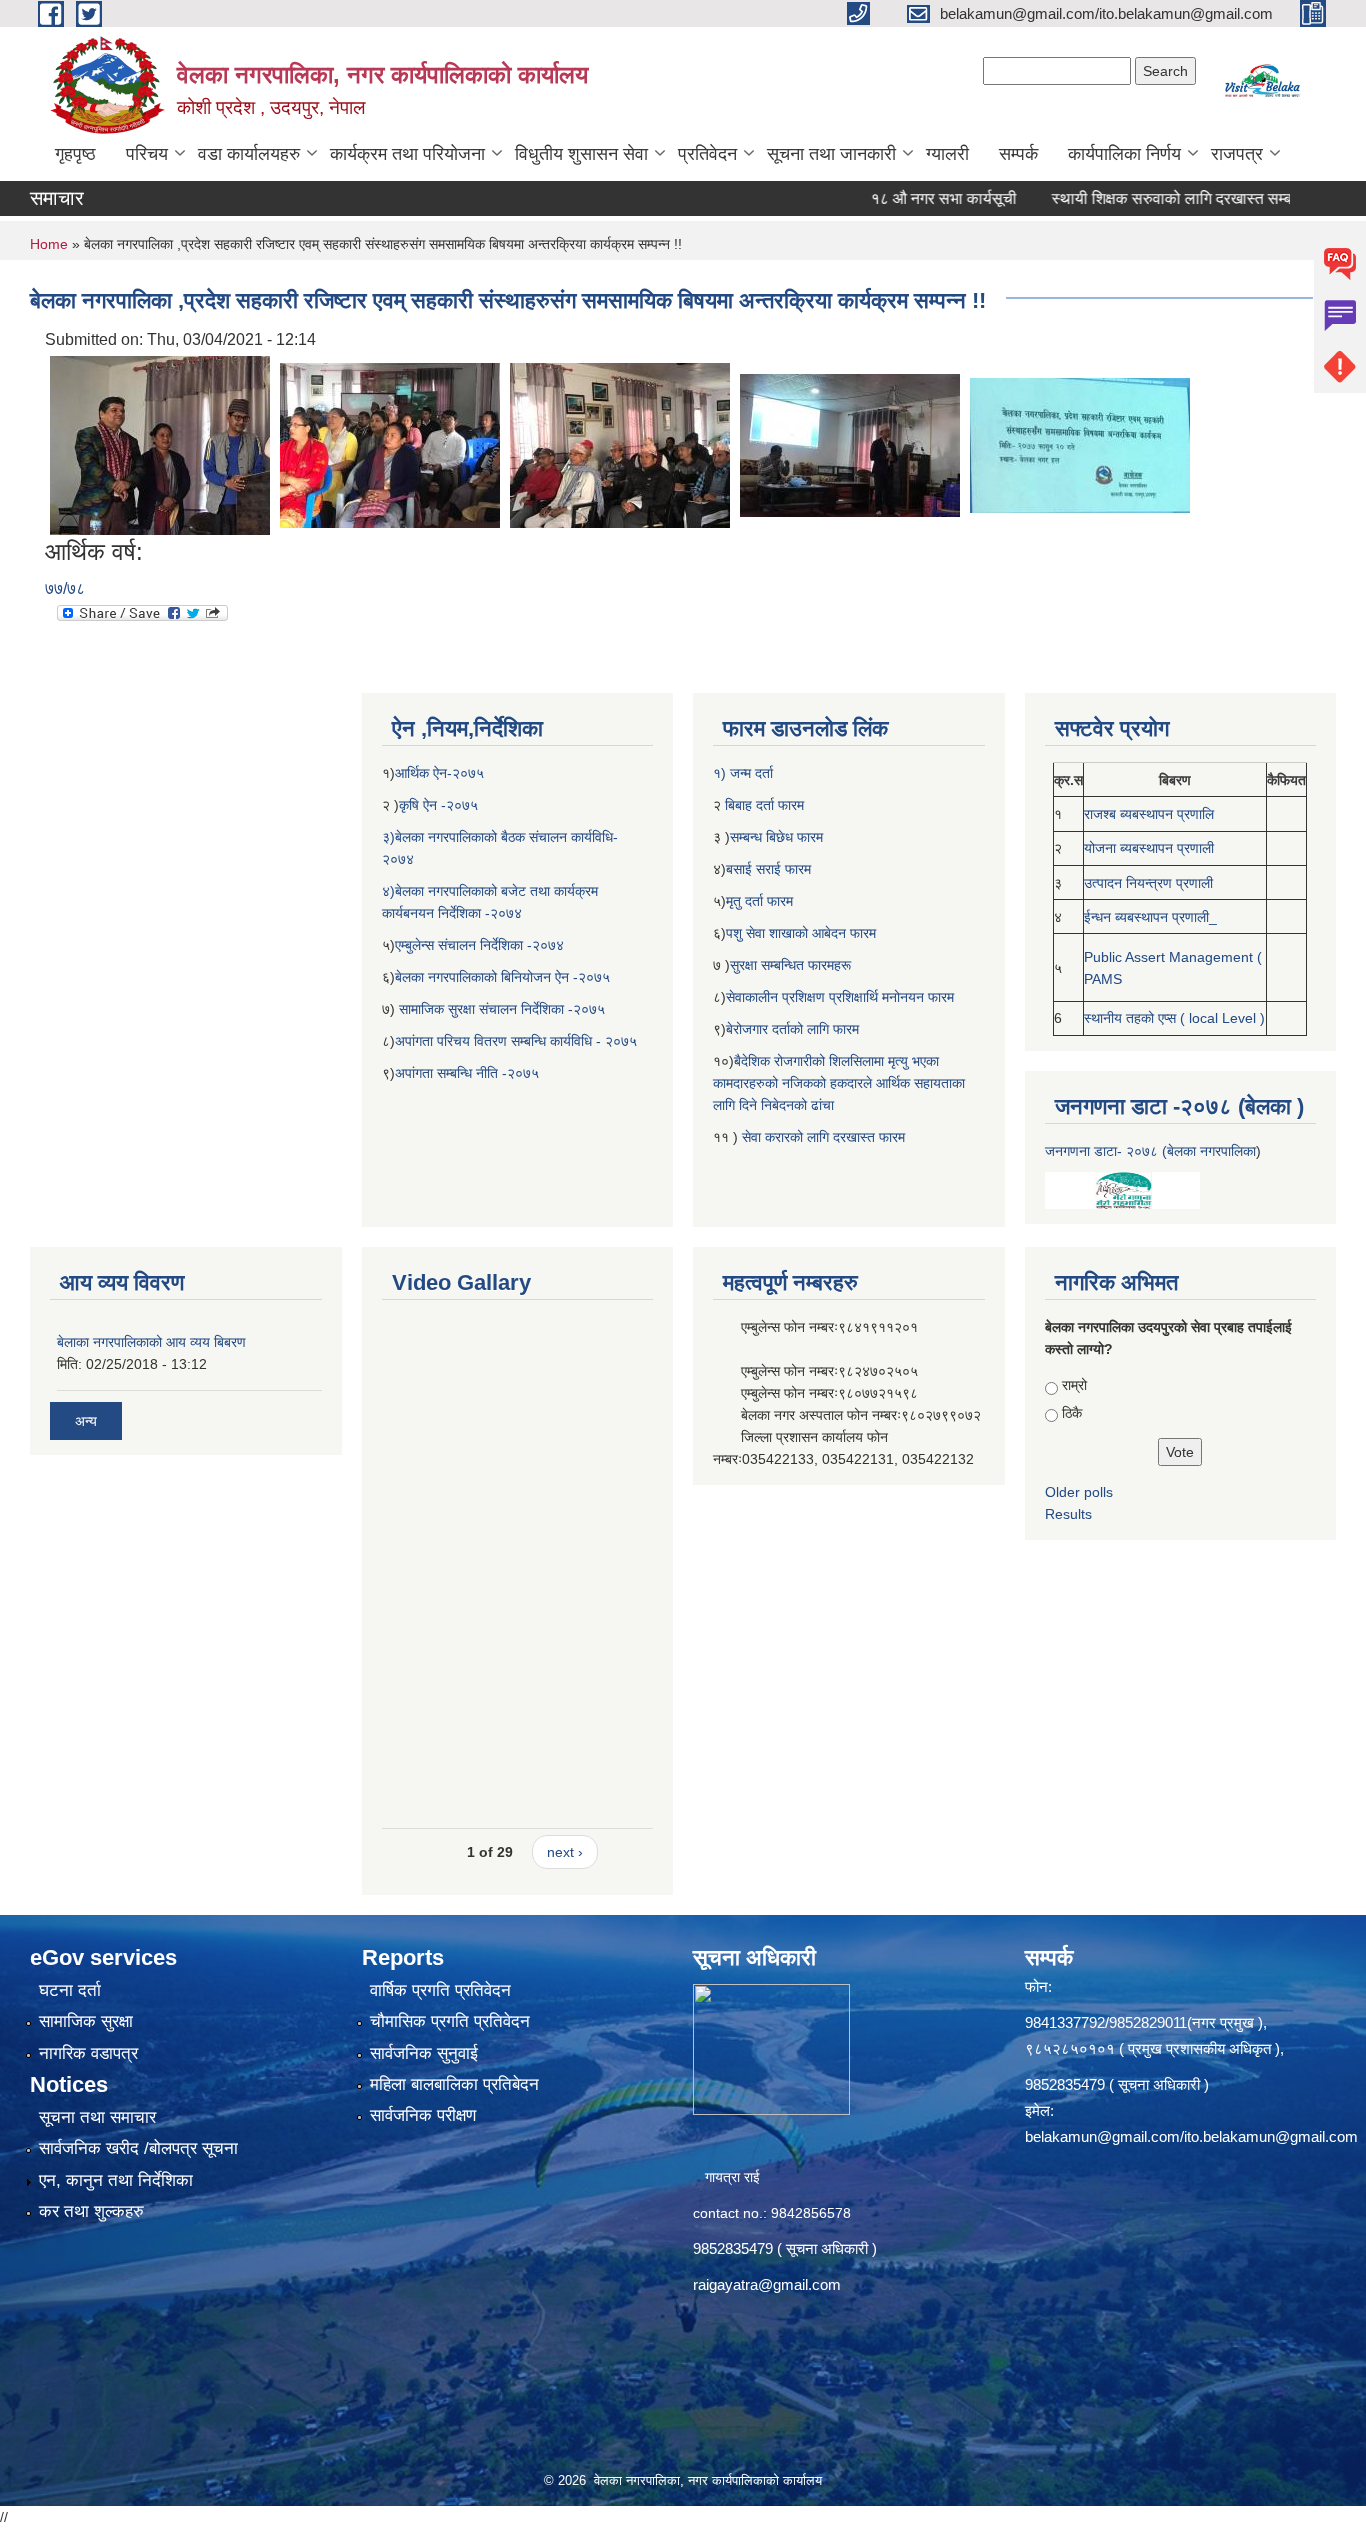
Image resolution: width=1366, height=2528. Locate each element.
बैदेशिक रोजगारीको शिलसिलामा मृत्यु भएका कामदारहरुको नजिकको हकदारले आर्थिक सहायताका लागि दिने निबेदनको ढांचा (839, 1083)
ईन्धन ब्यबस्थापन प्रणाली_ (1150, 917)
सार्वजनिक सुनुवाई (424, 2053)
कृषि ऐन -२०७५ (438, 805)
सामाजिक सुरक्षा (86, 2021)
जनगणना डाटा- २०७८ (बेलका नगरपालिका (1150, 1151)
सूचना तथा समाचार (97, 2117)
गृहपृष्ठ (75, 154)
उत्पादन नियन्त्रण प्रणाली (1148, 883)
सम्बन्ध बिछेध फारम (776, 837)
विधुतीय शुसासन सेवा (581, 154)
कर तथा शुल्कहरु (91, 2211)
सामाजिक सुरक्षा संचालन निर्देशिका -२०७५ (502, 1009)
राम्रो (1074, 1385)
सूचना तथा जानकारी (831, 154)
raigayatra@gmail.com (767, 2284)
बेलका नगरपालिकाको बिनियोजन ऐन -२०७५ (502, 977)
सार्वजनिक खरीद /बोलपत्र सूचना (138, 2148)
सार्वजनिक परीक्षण (423, 2115)
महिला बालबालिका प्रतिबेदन (454, 2084)
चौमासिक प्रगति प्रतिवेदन (450, 2021)
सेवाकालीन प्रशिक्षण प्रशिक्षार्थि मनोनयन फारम (840, 997)
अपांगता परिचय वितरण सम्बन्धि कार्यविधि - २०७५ (516, 1041)
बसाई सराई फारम (770, 869)
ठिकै (1072, 1413)
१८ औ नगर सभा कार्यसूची (890, 198)
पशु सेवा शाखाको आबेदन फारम (801, 933)
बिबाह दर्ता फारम (762, 805)
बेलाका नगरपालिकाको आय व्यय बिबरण (151, 1342)
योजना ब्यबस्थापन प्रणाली (1149, 848)
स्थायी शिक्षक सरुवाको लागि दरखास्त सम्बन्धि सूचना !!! (1154, 198)
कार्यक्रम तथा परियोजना (407, 154)
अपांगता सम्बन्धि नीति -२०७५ (467, 1073)
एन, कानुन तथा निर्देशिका (116, 2180)
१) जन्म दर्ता (743, 773)
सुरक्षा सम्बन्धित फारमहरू (790, 965)
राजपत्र (1237, 154)
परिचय (147, 154)
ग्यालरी (947, 154)
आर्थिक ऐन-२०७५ (441, 773)
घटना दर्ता (70, 1990)
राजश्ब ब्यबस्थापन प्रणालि (1149, 814)
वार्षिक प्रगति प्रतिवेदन (440, 1990)
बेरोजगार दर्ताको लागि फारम (792, 1029)
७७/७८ (65, 588)
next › (565, 1852)
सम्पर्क (1018, 154)
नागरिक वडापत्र (88, 2053)
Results (1068, 1514)
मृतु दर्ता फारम (759, 901)
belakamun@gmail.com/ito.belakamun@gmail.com (1191, 2136)
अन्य (86, 1421)
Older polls (1079, 1492)
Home (49, 244)
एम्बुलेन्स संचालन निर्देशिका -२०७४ (479, 945)
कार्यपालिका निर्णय (1124, 154)
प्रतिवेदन (707, 154)
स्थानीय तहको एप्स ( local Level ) (1174, 1018)
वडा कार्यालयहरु (249, 154)
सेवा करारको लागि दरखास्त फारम (823, 1137)
